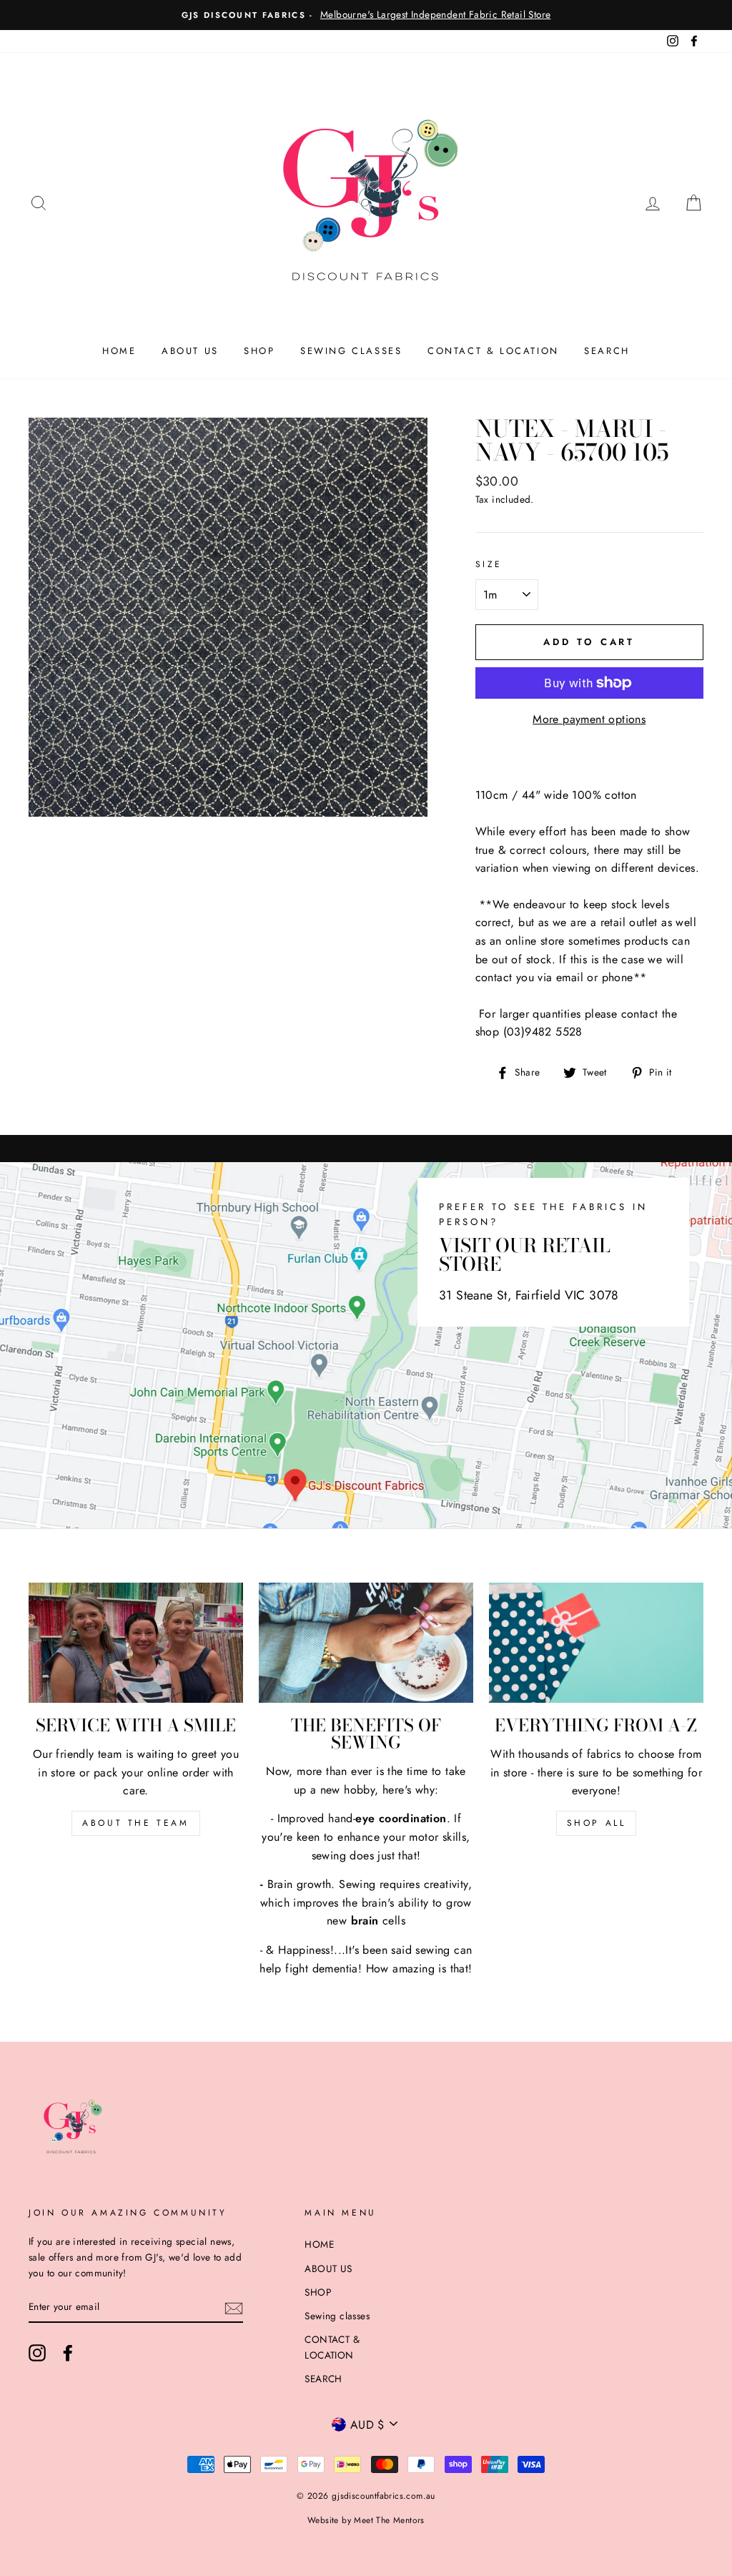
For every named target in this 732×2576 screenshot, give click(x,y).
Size (489, 564)
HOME (119, 351)
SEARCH (607, 351)
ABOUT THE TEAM (135, 1823)
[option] (366, 15)
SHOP (259, 351)
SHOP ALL (597, 1823)
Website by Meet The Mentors (366, 2520)
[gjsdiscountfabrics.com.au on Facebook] (68, 2353)
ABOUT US (190, 351)
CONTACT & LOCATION (493, 351)
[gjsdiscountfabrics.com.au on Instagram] (37, 2353)
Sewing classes (351, 351)
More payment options (589, 719)
